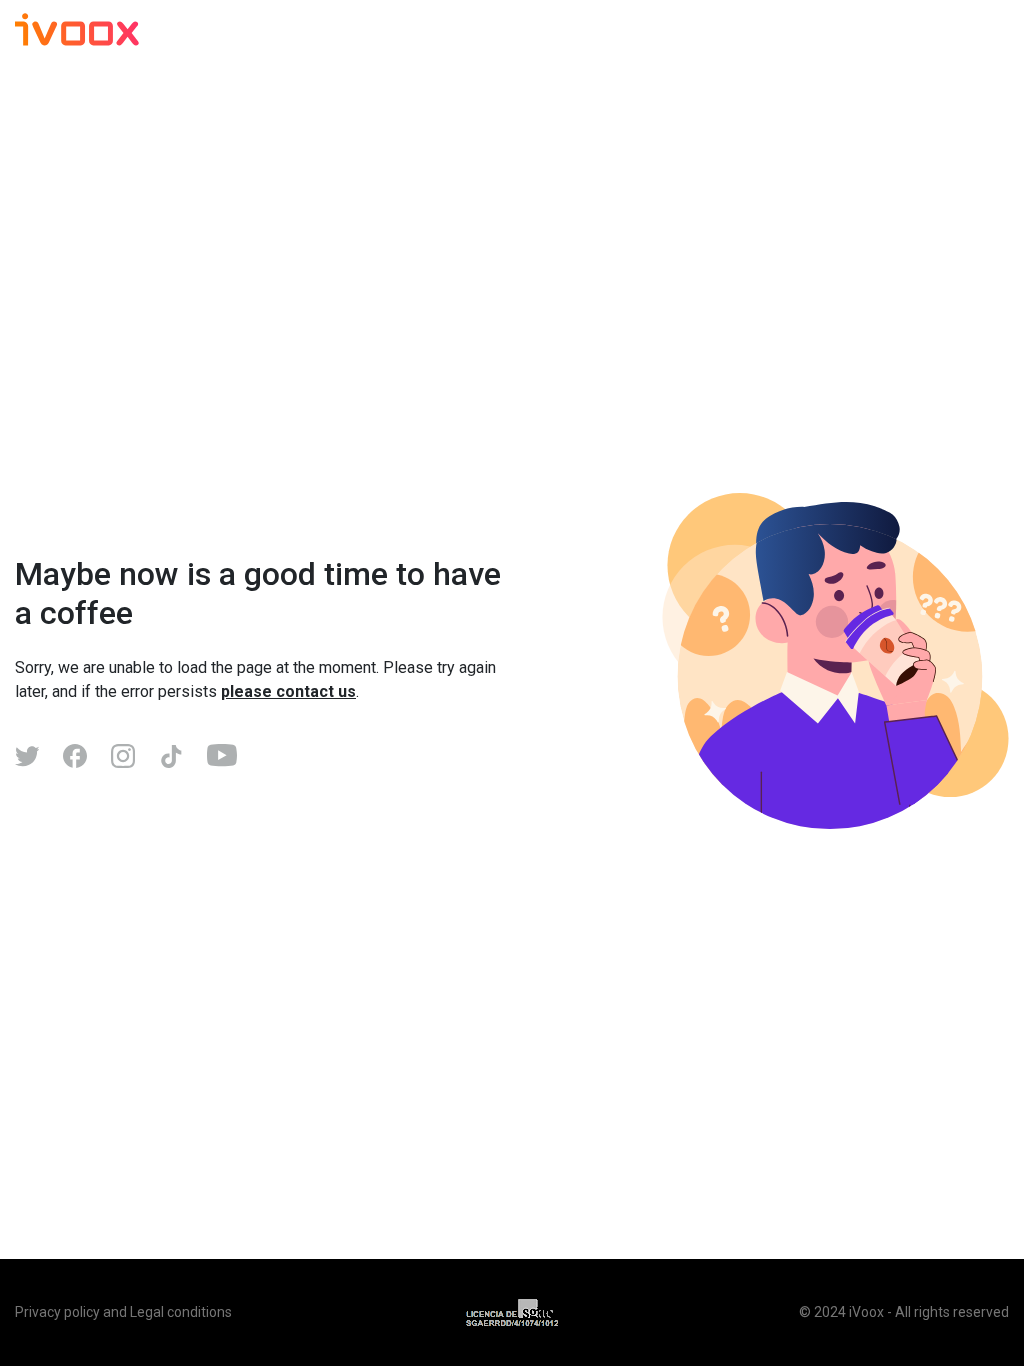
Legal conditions (181, 1312)
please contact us (288, 691)
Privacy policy (57, 1312)
